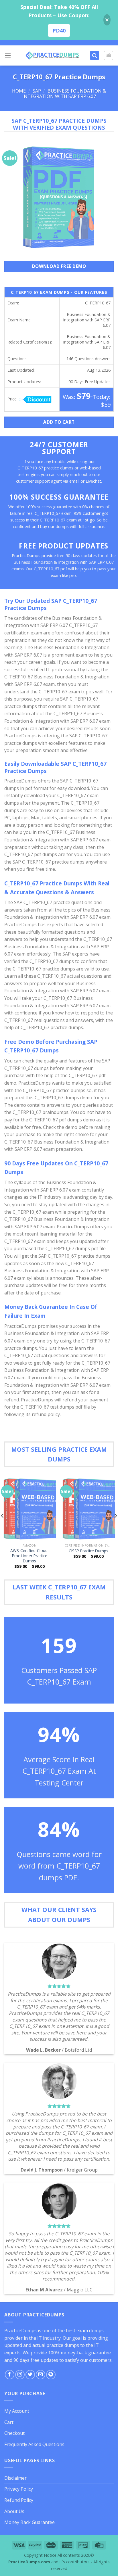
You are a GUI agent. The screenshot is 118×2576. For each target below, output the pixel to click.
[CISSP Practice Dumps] (88, 1508)
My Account (17, 2411)
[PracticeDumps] (52, 55)
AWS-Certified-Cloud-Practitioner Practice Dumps (30, 1556)
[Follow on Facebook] (10, 2375)
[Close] (107, 20)
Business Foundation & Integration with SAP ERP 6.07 (64, 94)
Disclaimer (15, 2478)
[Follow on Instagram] (20, 2375)
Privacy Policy (19, 2489)
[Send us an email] (41, 2375)
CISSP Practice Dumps (88, 1551)
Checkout (14, 2433)
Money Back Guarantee (29, 2522)
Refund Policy (19, 2500)
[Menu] (8, 55)
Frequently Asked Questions (34, 2444)
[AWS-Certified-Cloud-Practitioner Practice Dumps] (29, 1508)
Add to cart (59, 422)
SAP (37, 91)
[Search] (95, 56)
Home (19, 91)
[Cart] (109, 55)
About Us (14, 2511)
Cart (9, 2422)
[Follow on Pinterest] (51, 2375)
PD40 (59, 30)
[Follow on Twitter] (30, 2375)
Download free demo (59, 266)
